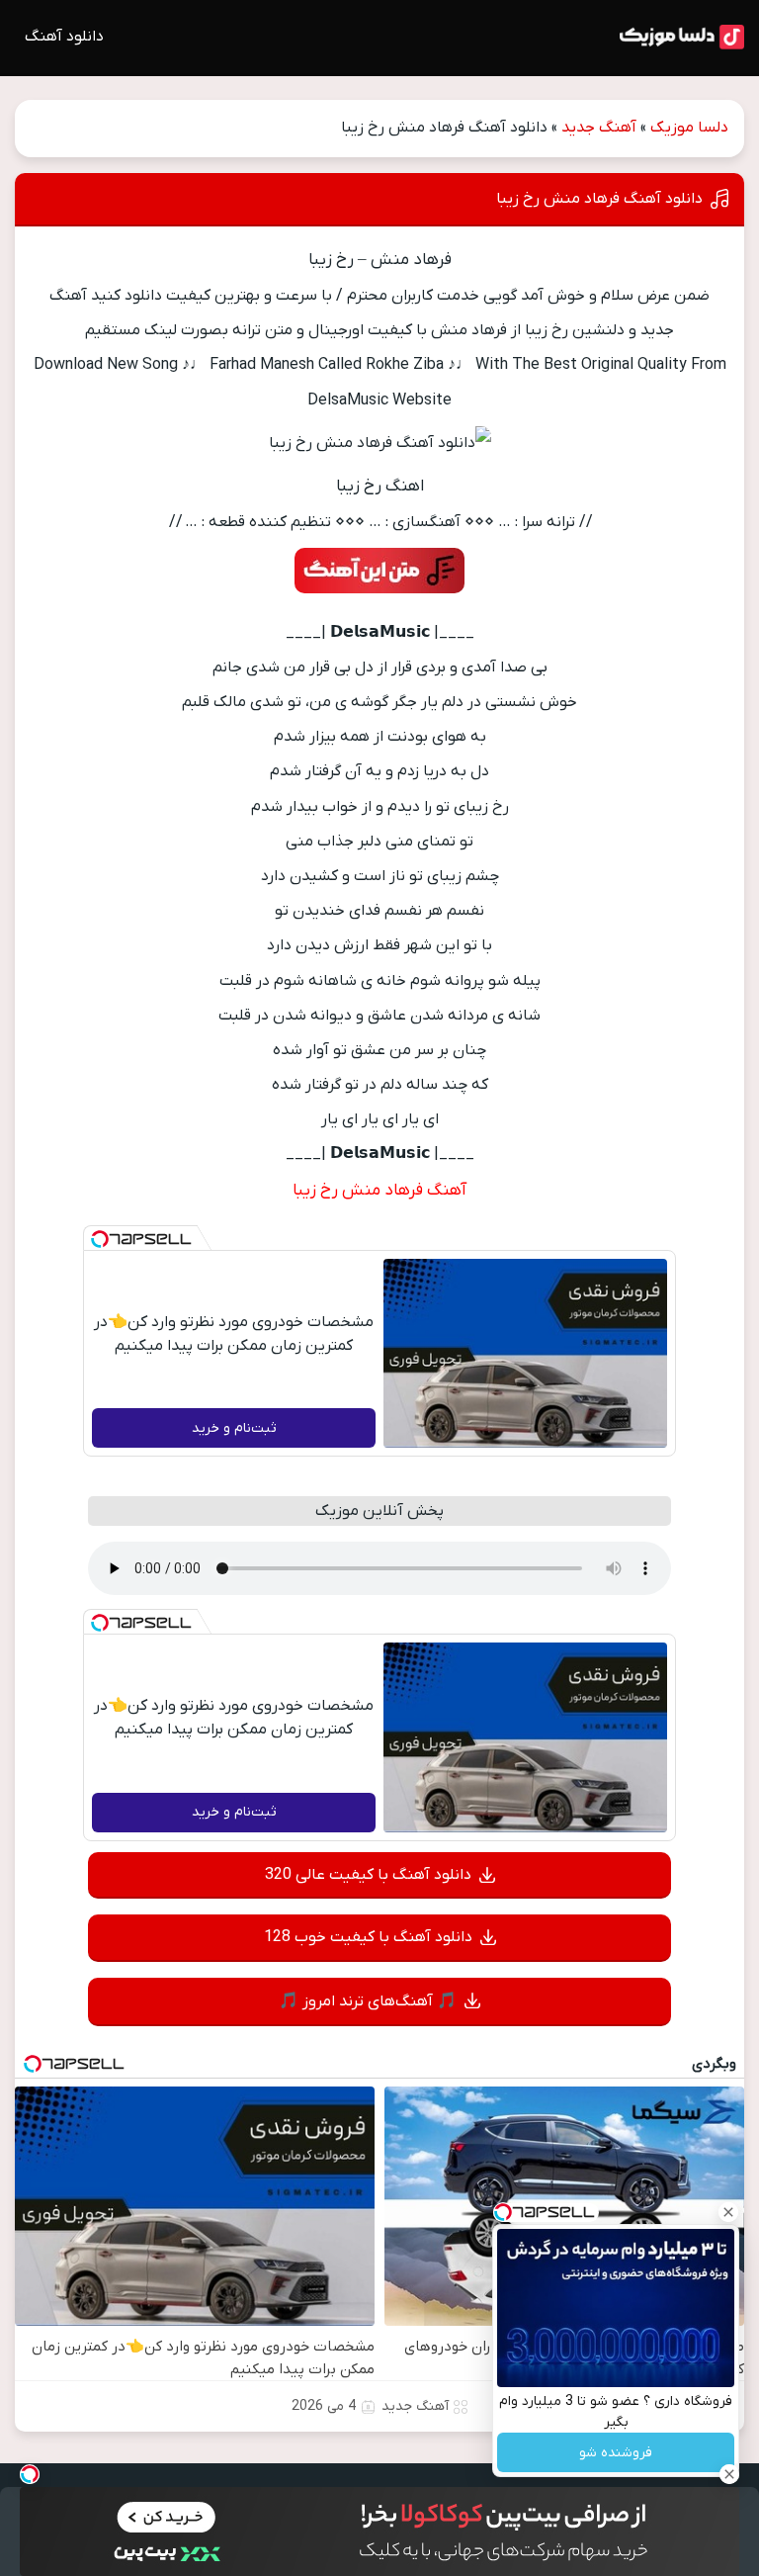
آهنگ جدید (599, 128)
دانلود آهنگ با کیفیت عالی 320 (368, 1875)
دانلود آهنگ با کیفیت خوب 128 (368, 1937)
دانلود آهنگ (64, 37)
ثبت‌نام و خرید (234, 1428)
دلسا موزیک (689, 128)
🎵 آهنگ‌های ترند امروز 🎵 (368, 2001)
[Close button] (728, 2212)
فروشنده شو (616, 2453)
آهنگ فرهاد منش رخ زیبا (379, 1191)
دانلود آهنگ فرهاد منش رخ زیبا (599, 199)
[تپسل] (100, 1239)
